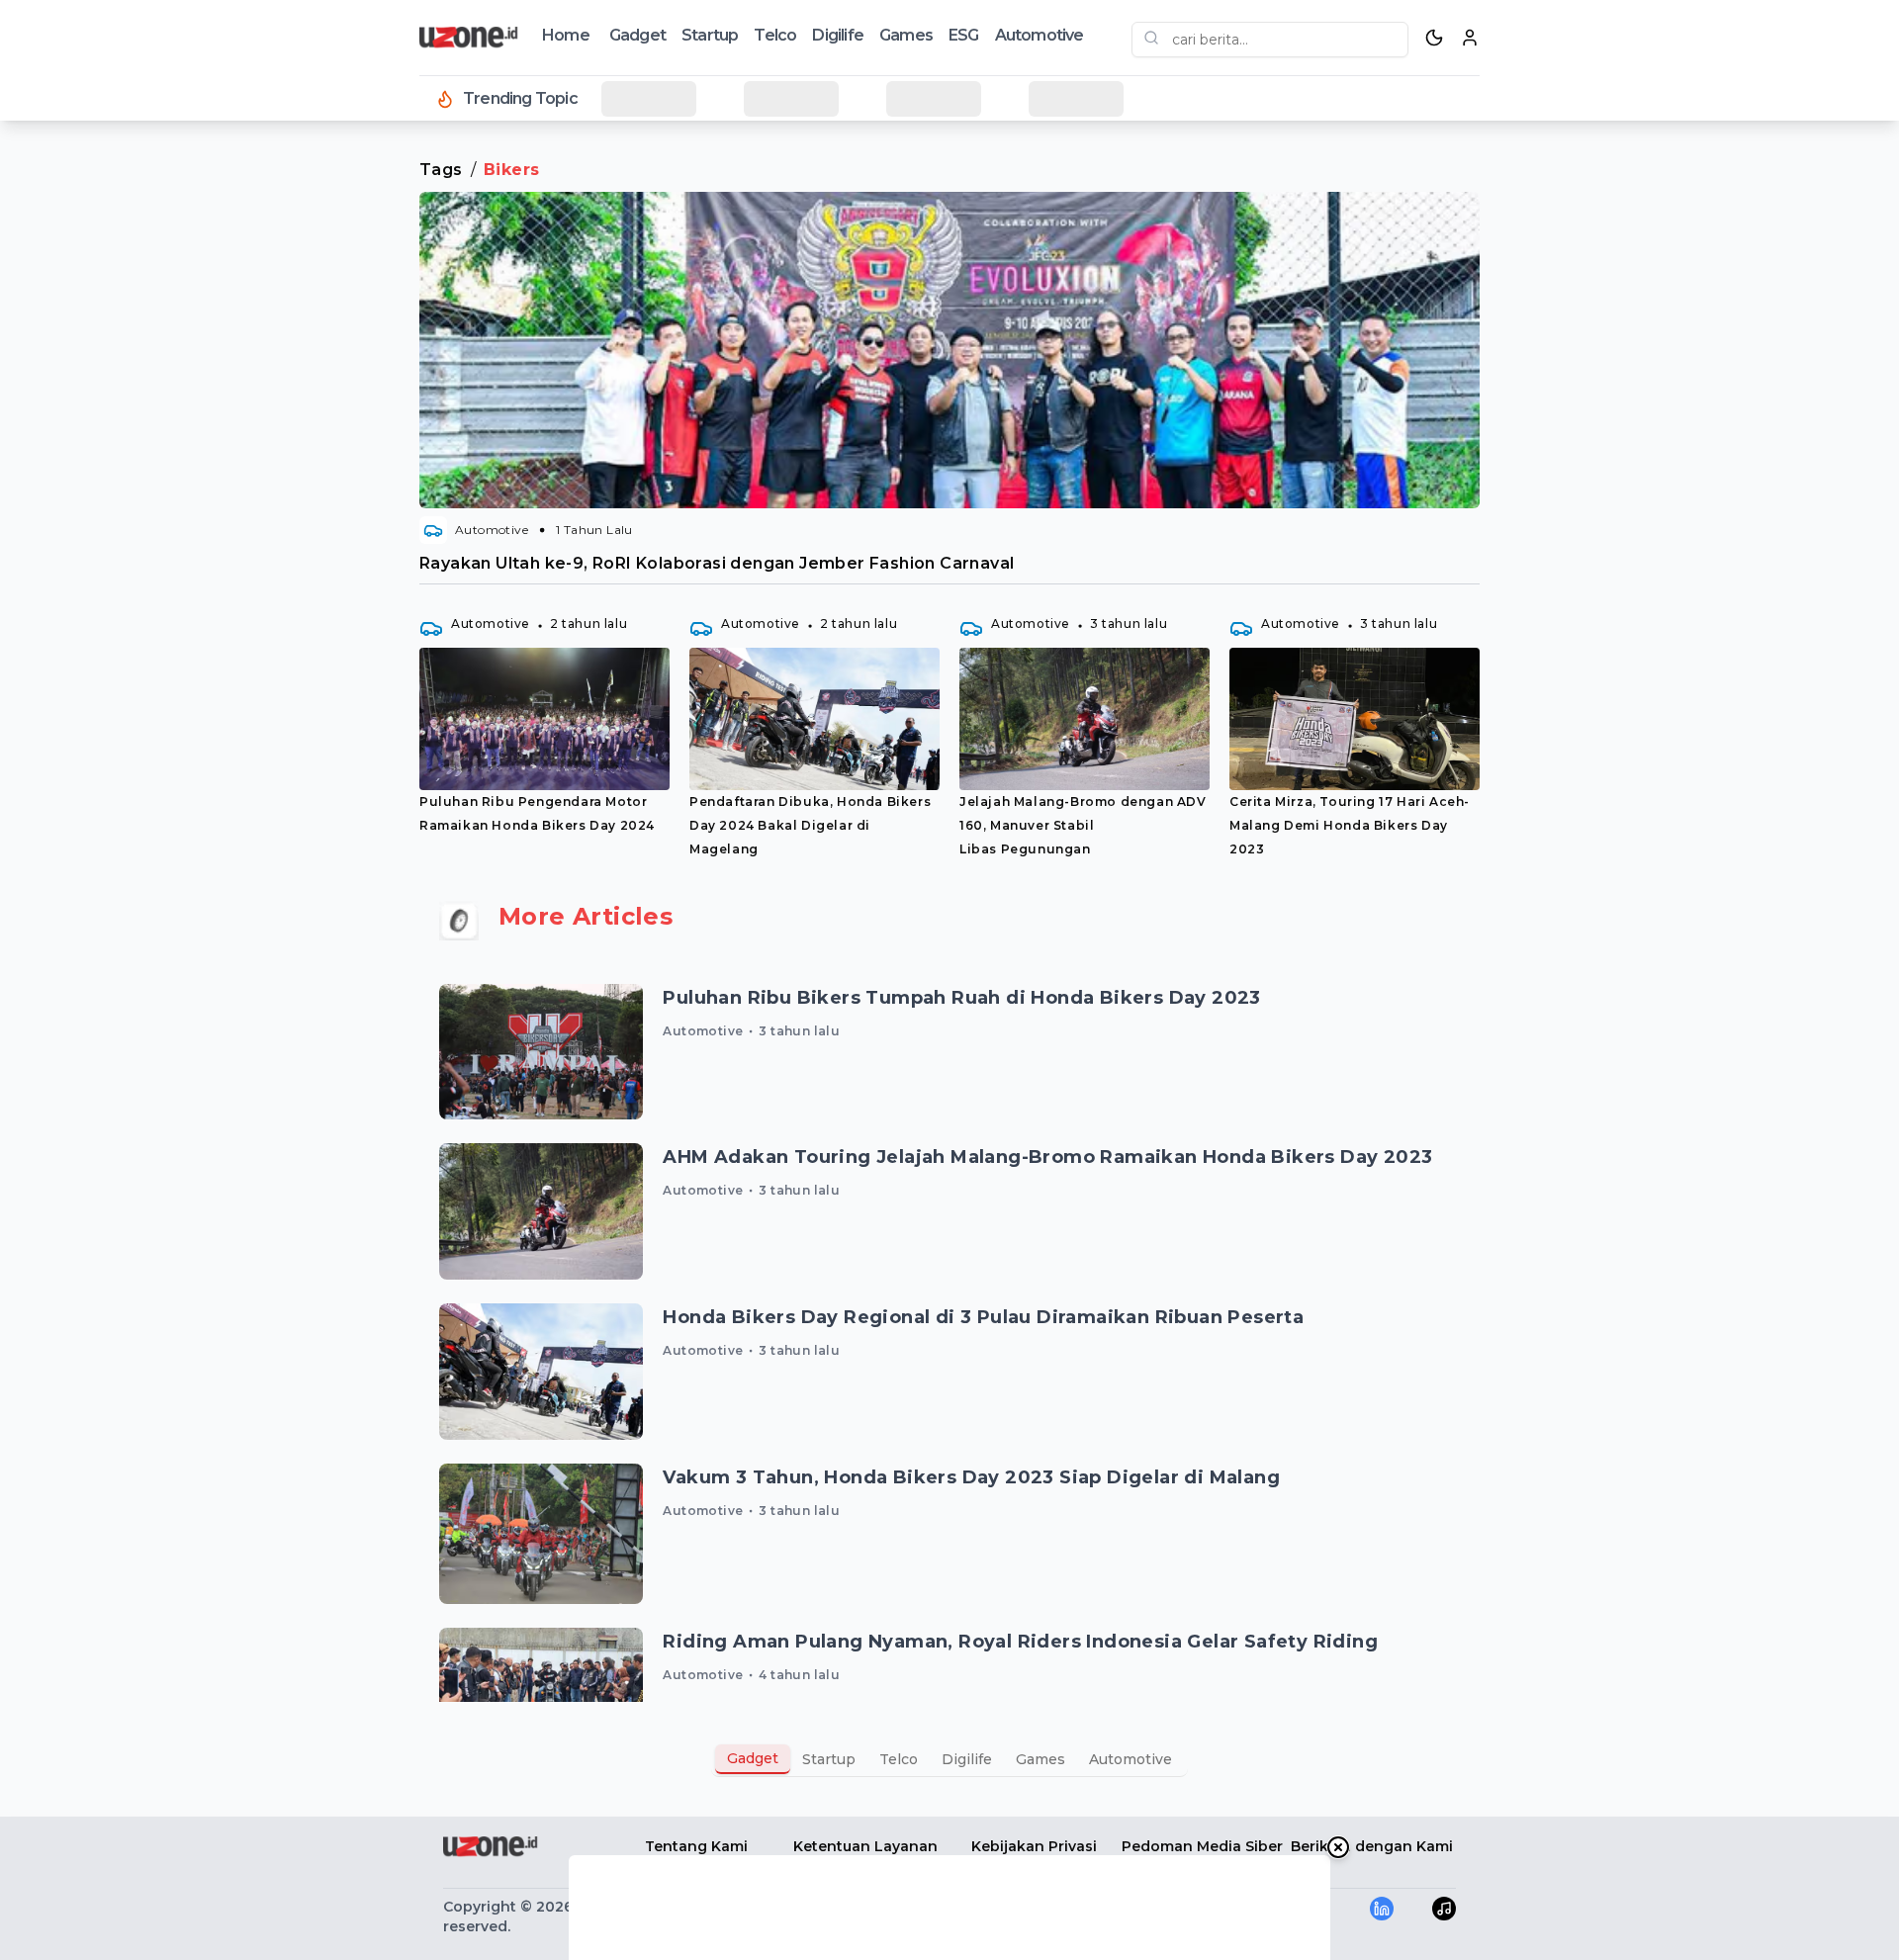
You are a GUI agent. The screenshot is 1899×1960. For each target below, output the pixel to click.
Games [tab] (1040, 1759)
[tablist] (949, 1759)
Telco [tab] (899, 1759)
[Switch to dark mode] (1434, 38)
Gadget (637, 35)
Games (906, 35)
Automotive (1040, 35)
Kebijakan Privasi (1034, 1846)
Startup (710, 35)
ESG (964, 35)
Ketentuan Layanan (865, 1846)
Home (566, 35)
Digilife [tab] (967, 1759)
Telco (775, 35)
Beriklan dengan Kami (1372, 1846)
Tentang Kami (696, 1846)
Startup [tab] (829, 1759)
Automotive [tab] (1130, 1759)
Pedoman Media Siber (1202, 1846)
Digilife (838, 35)
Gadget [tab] (753, 1758)
